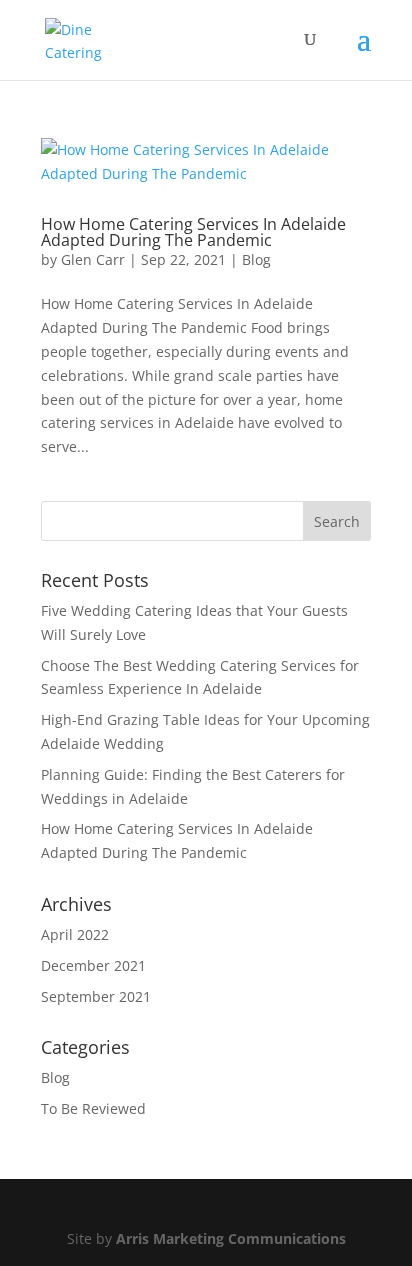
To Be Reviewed (93, 1108)
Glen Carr (93, 259)
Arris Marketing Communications (231, 1238)
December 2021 (93, 965)
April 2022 (75, 934)
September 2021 (96, 996)
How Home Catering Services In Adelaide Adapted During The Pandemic (193, 232)
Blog (256, 259)
